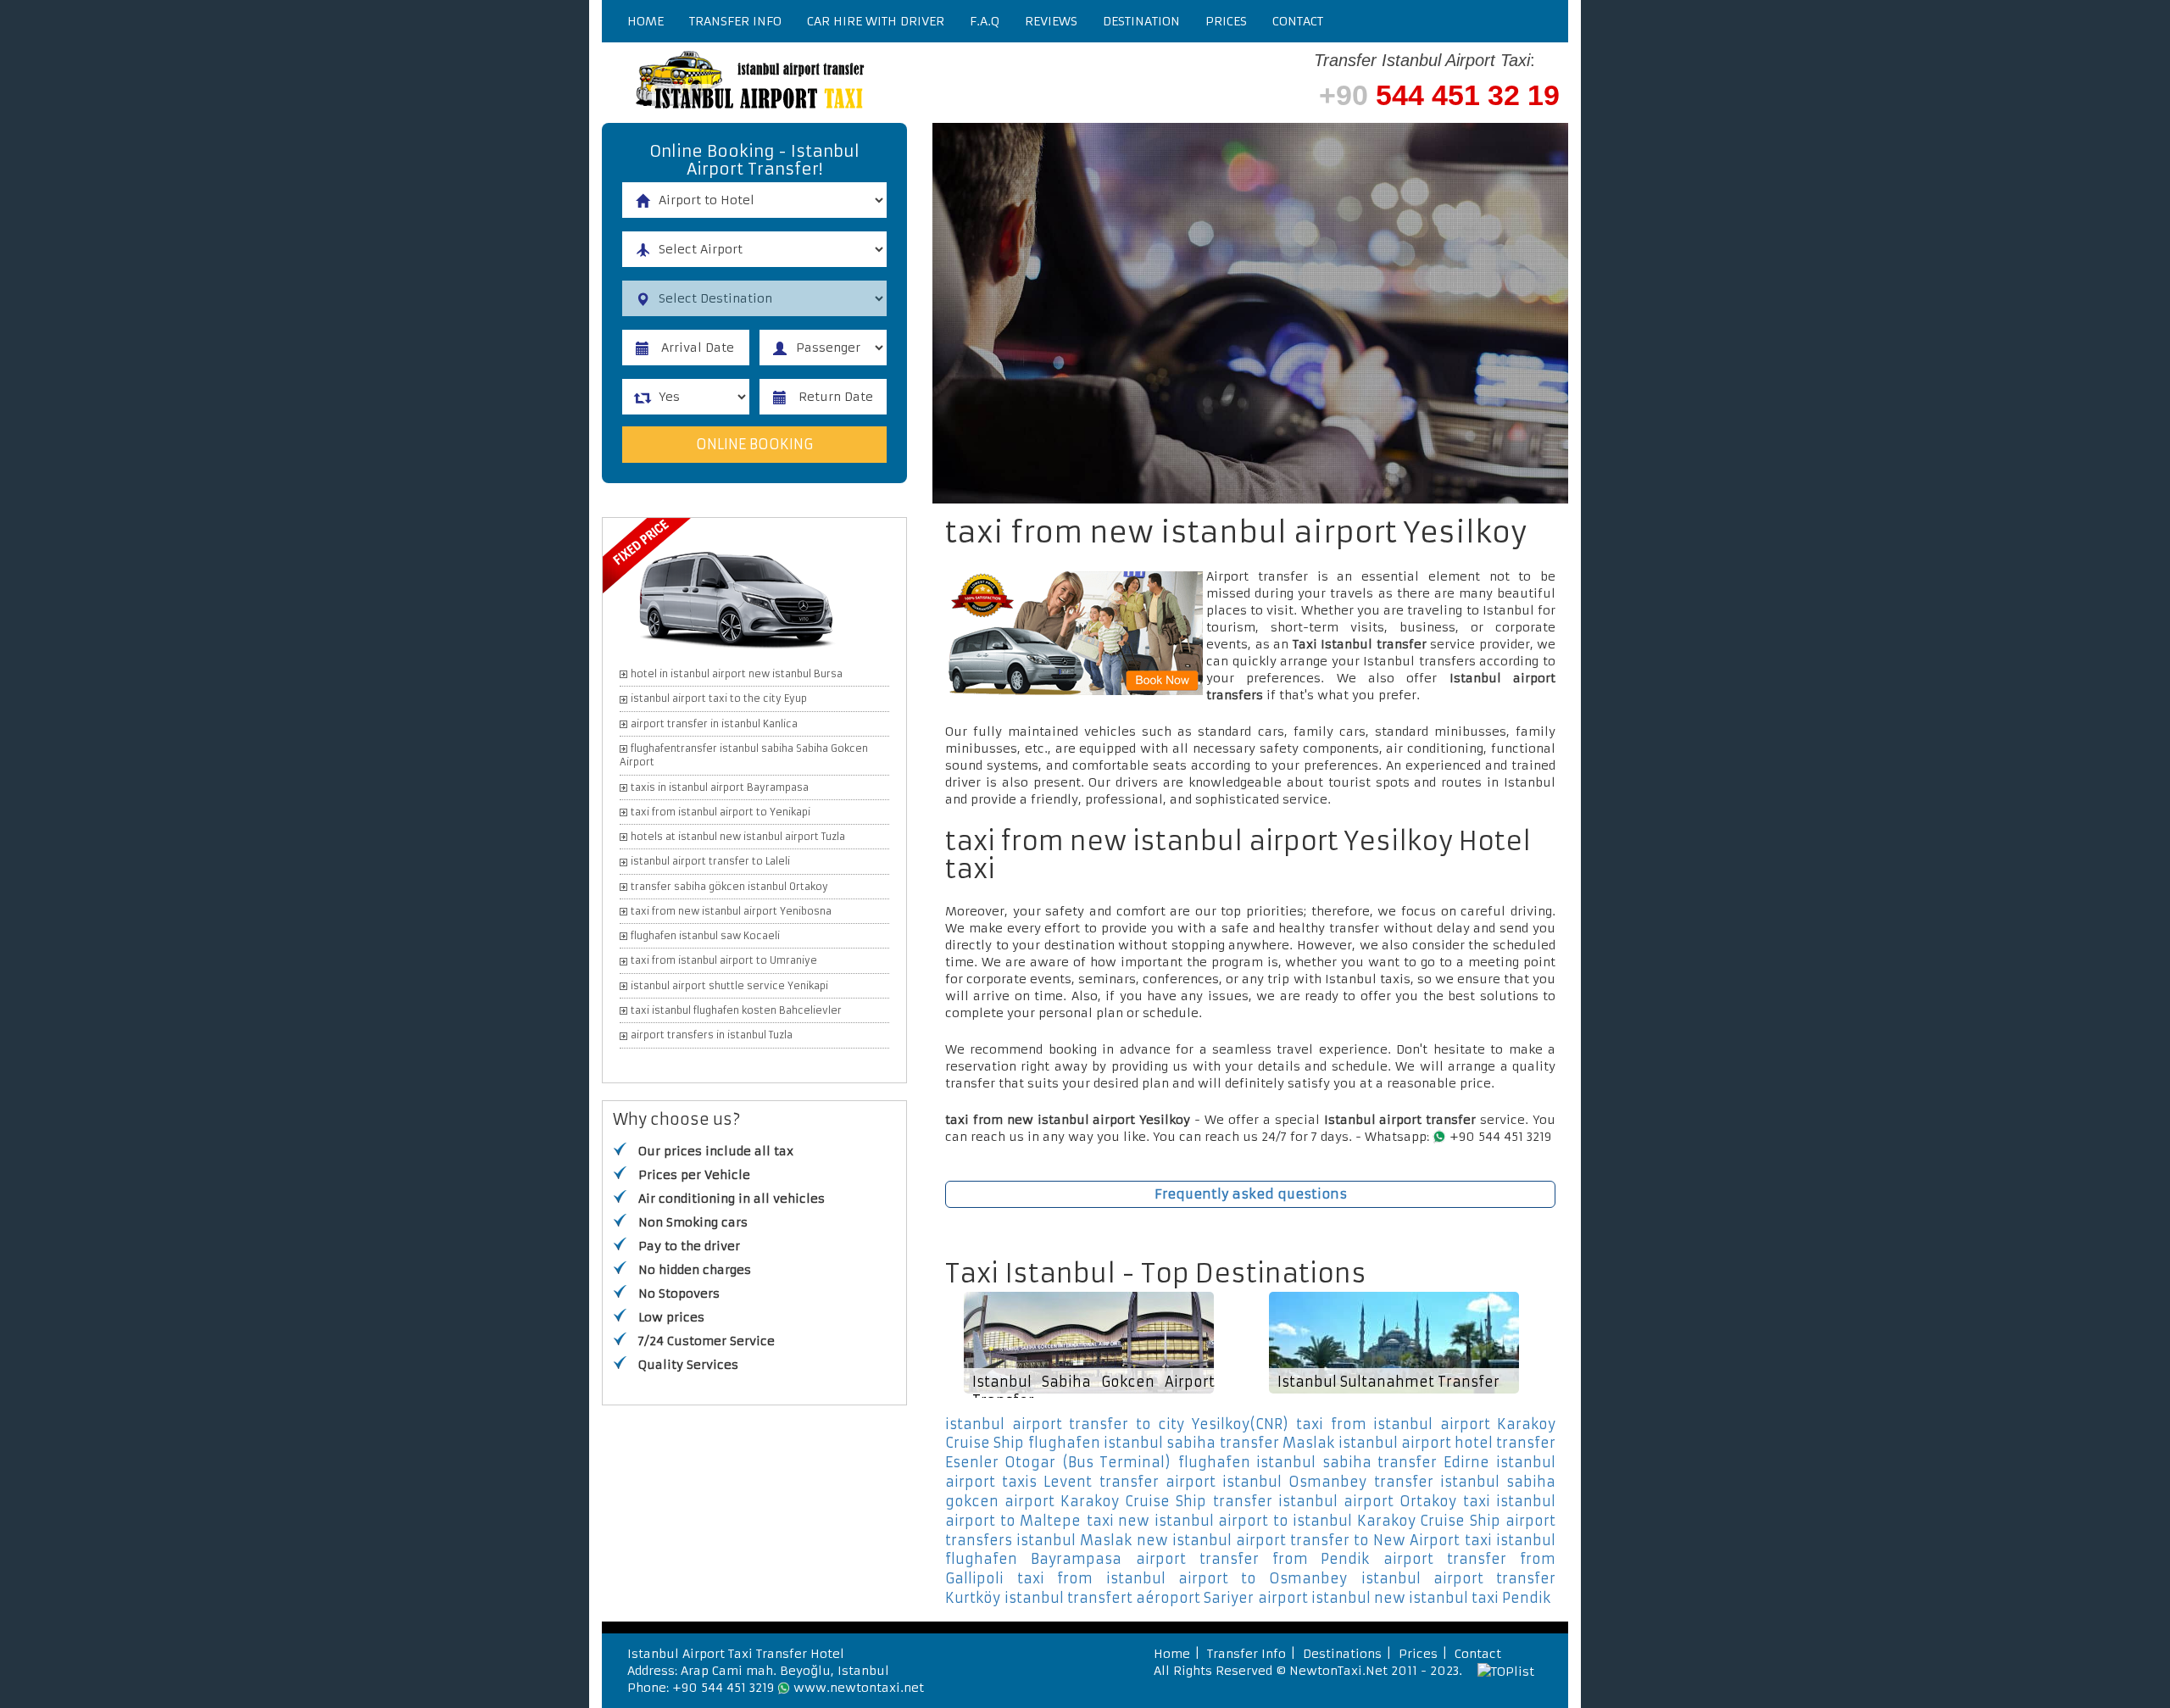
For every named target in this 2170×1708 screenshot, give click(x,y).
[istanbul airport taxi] (856, 83)
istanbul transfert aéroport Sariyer (1129, 1598)
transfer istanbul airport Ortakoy (1335, 1501)
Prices (1226, 21)
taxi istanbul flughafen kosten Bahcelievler (736, 1010)
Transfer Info (735, 21)
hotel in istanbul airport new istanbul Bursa (737, 674)
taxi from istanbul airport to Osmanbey (1182, 1578)
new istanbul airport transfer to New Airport (1298, 1540)
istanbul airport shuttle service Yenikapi (729, 986)
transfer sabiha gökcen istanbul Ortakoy (729, 887)
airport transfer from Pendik (1253, 1559)
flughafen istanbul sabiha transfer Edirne (1334, 1462)
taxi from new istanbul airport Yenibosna (731, 911)
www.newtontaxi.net (859, 1688)
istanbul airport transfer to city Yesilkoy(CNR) (1117, 1424)
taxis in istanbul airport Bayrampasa (720, 787)
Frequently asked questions (1251, 1194)
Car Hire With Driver (876, 21)
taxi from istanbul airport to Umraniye (724, 960)
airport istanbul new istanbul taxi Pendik (1404, 1598)
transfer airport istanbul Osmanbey (1233, 1482)
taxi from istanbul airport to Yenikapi (721, 812)
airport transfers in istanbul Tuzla (712, 1035)
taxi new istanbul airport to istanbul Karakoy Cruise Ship (1294, 1521)
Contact (1298, 21)
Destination (1141, 21)
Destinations (1342, 1654)
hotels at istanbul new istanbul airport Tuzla (738, 837)
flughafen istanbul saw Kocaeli (705, 936)
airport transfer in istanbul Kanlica (714, 724)
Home (645, 21)
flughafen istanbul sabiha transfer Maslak (1181, 1443)
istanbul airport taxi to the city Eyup (719, 698)
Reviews (1051, 21)
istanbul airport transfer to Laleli (710, 861)
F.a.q (985, 21)
